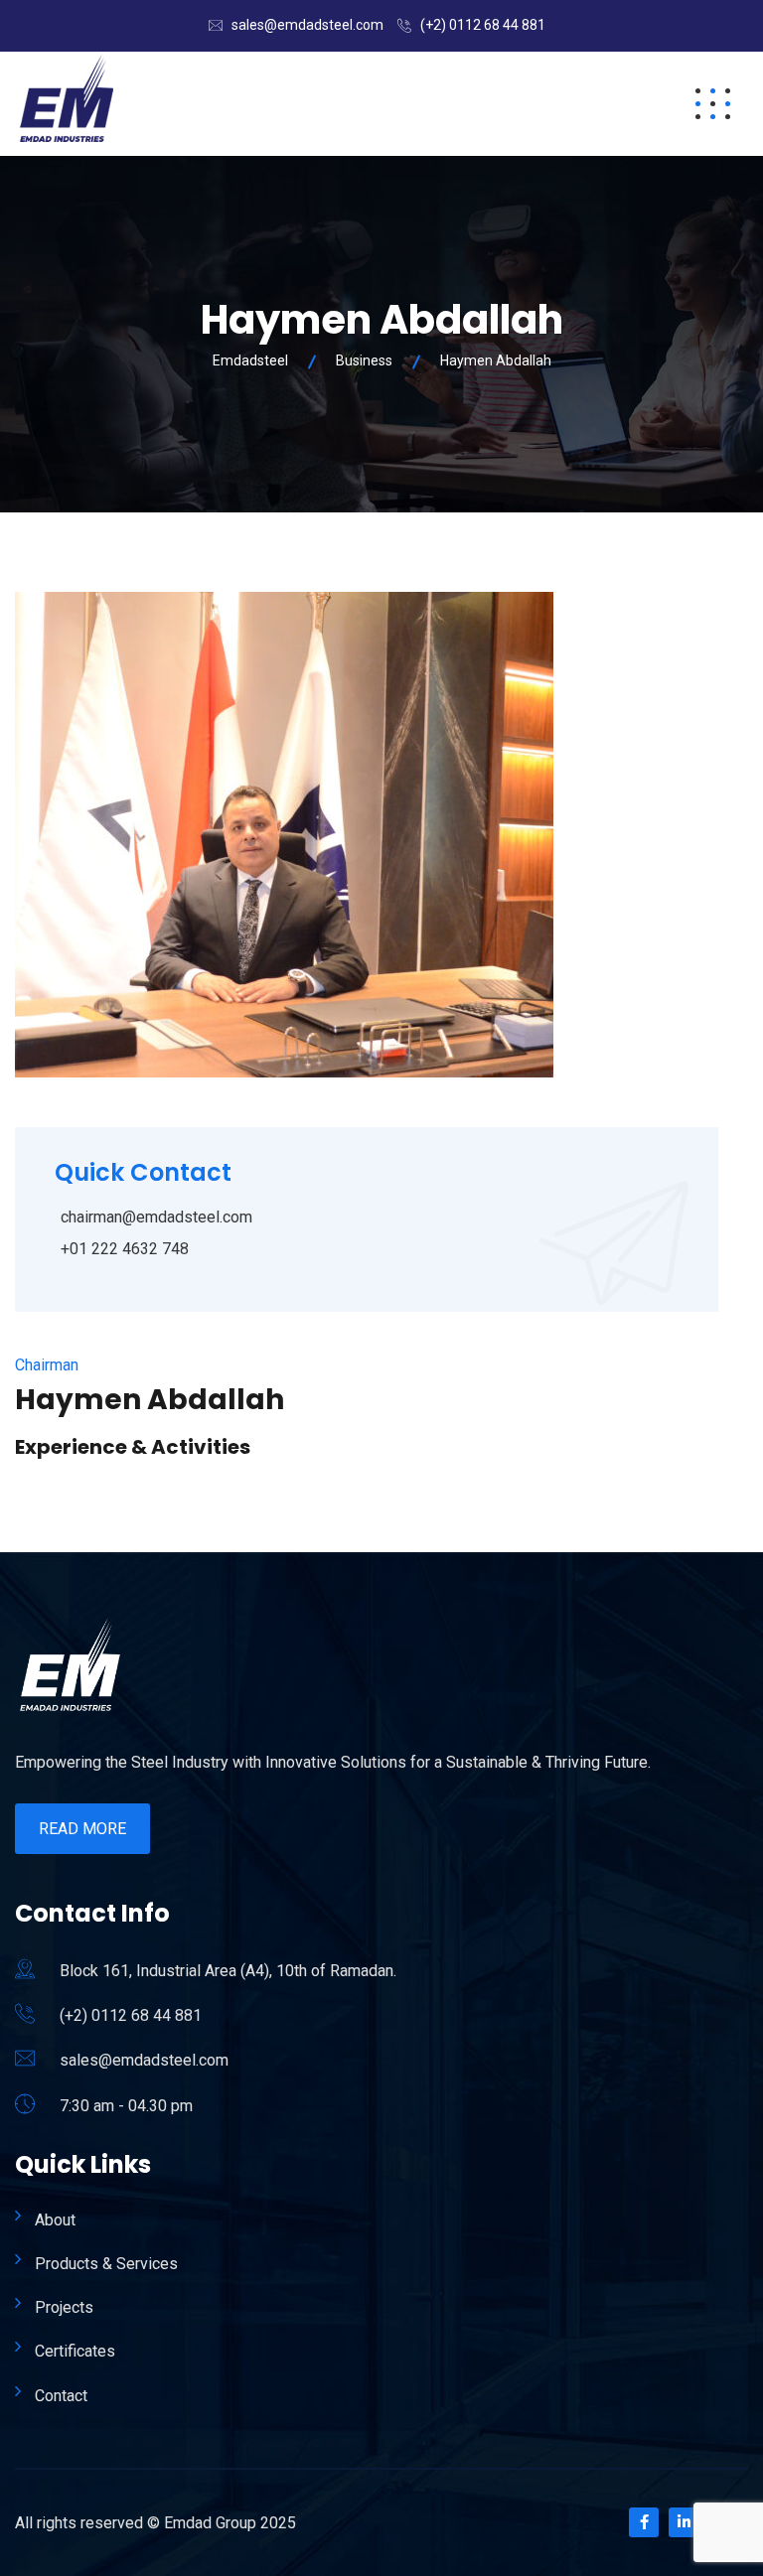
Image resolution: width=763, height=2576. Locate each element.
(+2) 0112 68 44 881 (483, 25)
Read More (82, 1829)
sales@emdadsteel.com (307, 25)
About (55, 2220)
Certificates (75, 2351)
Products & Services (106, 2264)
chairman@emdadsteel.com (156, 1217)
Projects (64, 2307)
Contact (61, 2396)
